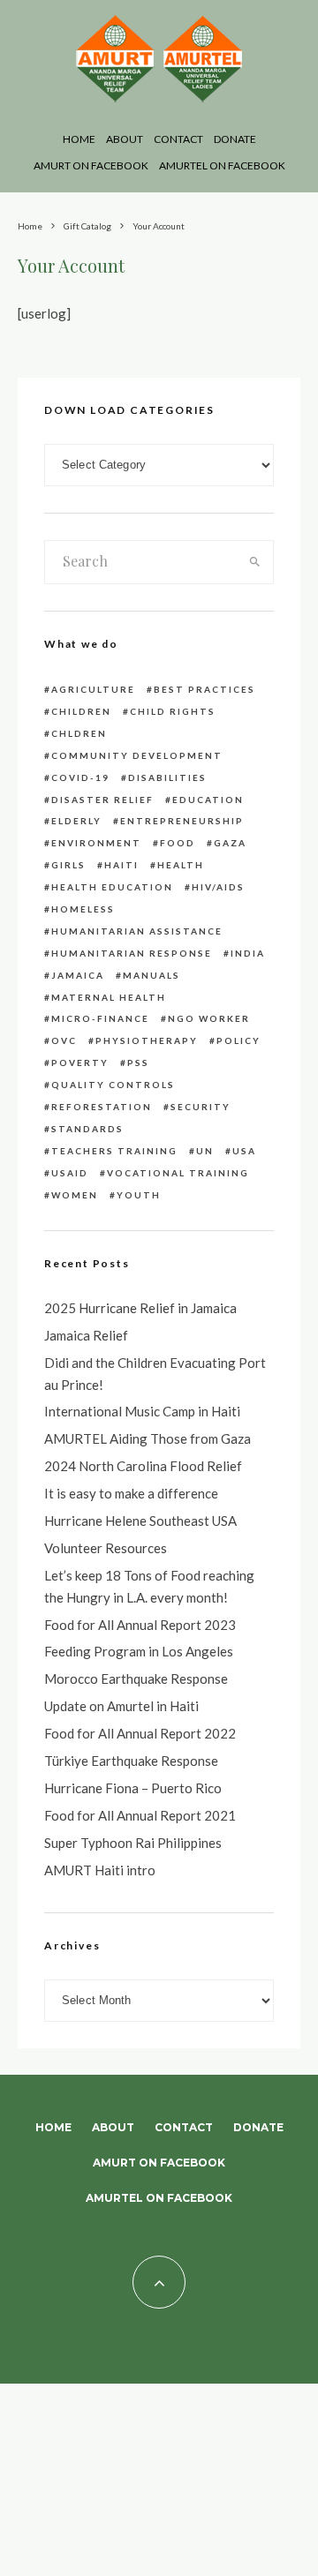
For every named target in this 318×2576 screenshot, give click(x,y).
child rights (173, 711)
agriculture (93, 689)
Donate (235, 139)
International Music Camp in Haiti (142, 1411)
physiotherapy (147, 1040)
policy (238, 1040)
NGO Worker (209, 1018)
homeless (83, 909)
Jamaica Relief (86, 1335)
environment (96, 843)
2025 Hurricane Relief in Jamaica (140, 1308)
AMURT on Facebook (91, 165)
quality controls (113, 1085)
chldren (79, 733)
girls (68, 865)
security (201, 1107)
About (125, 139)
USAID (70, 1173)
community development (137, 755)
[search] (255, 562)
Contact (178, 139)
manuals (151, 975)
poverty (80, 1063)
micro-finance (100, 1018)
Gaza (230, 843)
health (181, 865)
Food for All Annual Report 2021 (140, 1815)
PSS (138, 1063)
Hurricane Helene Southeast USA (140, 1521)
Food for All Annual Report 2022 (140, 1733)
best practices (204, 689)
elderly (76, 821)
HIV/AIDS (218, 887)
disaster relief (102, 800)
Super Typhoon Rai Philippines (133, 1843)
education (208, 800)
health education (112, 887)
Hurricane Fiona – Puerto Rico (133, 1788)
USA (244, 1151)
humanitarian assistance (137, 931)
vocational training (178, 1173)
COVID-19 (80, 777)
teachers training (114, 1151)
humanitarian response (132, 953)
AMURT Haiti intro (100, 1870)
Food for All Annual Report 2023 (140, 1625)
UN (205, 1151)
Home (79, 139)
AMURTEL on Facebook (222, 165)
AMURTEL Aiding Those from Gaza (148, 1438)
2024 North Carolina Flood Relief (143, 1466)
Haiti (121, 865)
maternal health (109, 997)
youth (139, 1195)
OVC (64, 1040)
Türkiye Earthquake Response (131, 1761)
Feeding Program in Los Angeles (139, 1651)
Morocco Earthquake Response (136, 1679)
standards (87, 1129)
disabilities (167, 777)
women (75, 1195)
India (248, 953)
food (178, 843)
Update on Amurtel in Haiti (121, 1706)
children (81, 711)
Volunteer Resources (106, 1548)
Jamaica (78, 975)
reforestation (102, 1107)
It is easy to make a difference (131, 1493)
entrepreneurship (182, 821)
